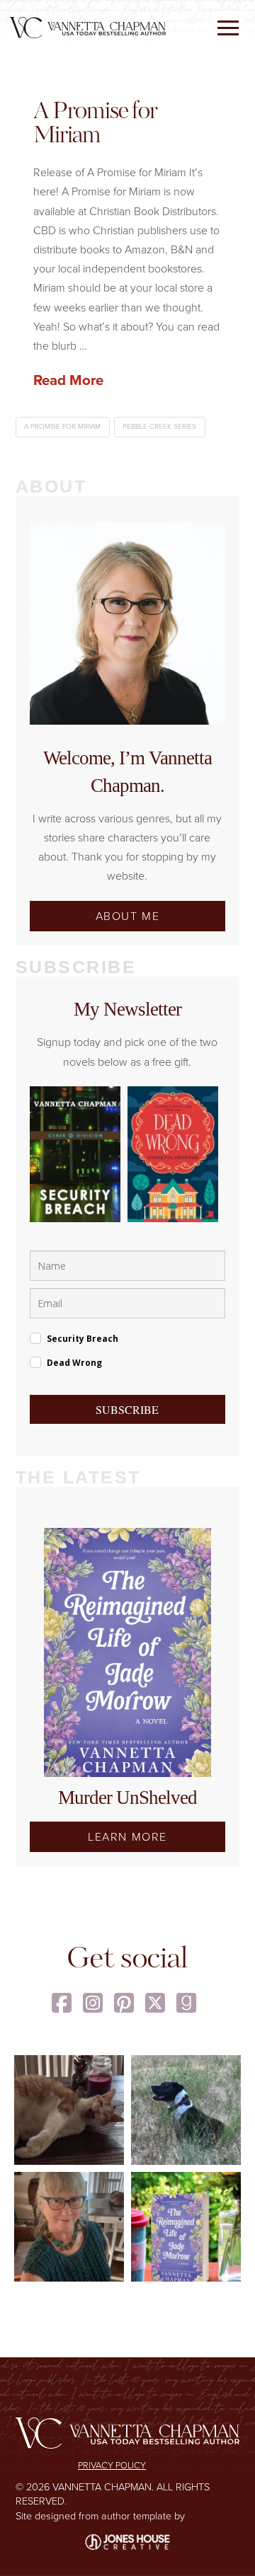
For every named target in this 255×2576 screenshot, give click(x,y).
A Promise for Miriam (95, 125)
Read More (68, 380)
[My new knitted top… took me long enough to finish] (69, 2227)
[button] (228, 28)
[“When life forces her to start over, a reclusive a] (186, 2227)
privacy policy (112, 2465)
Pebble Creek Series (159, 426)
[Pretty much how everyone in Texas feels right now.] (69, 2110)
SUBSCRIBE (127, 1409)
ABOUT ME (128, 916)
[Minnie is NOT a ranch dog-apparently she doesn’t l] (186, 2110)
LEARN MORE (127, 1836)
